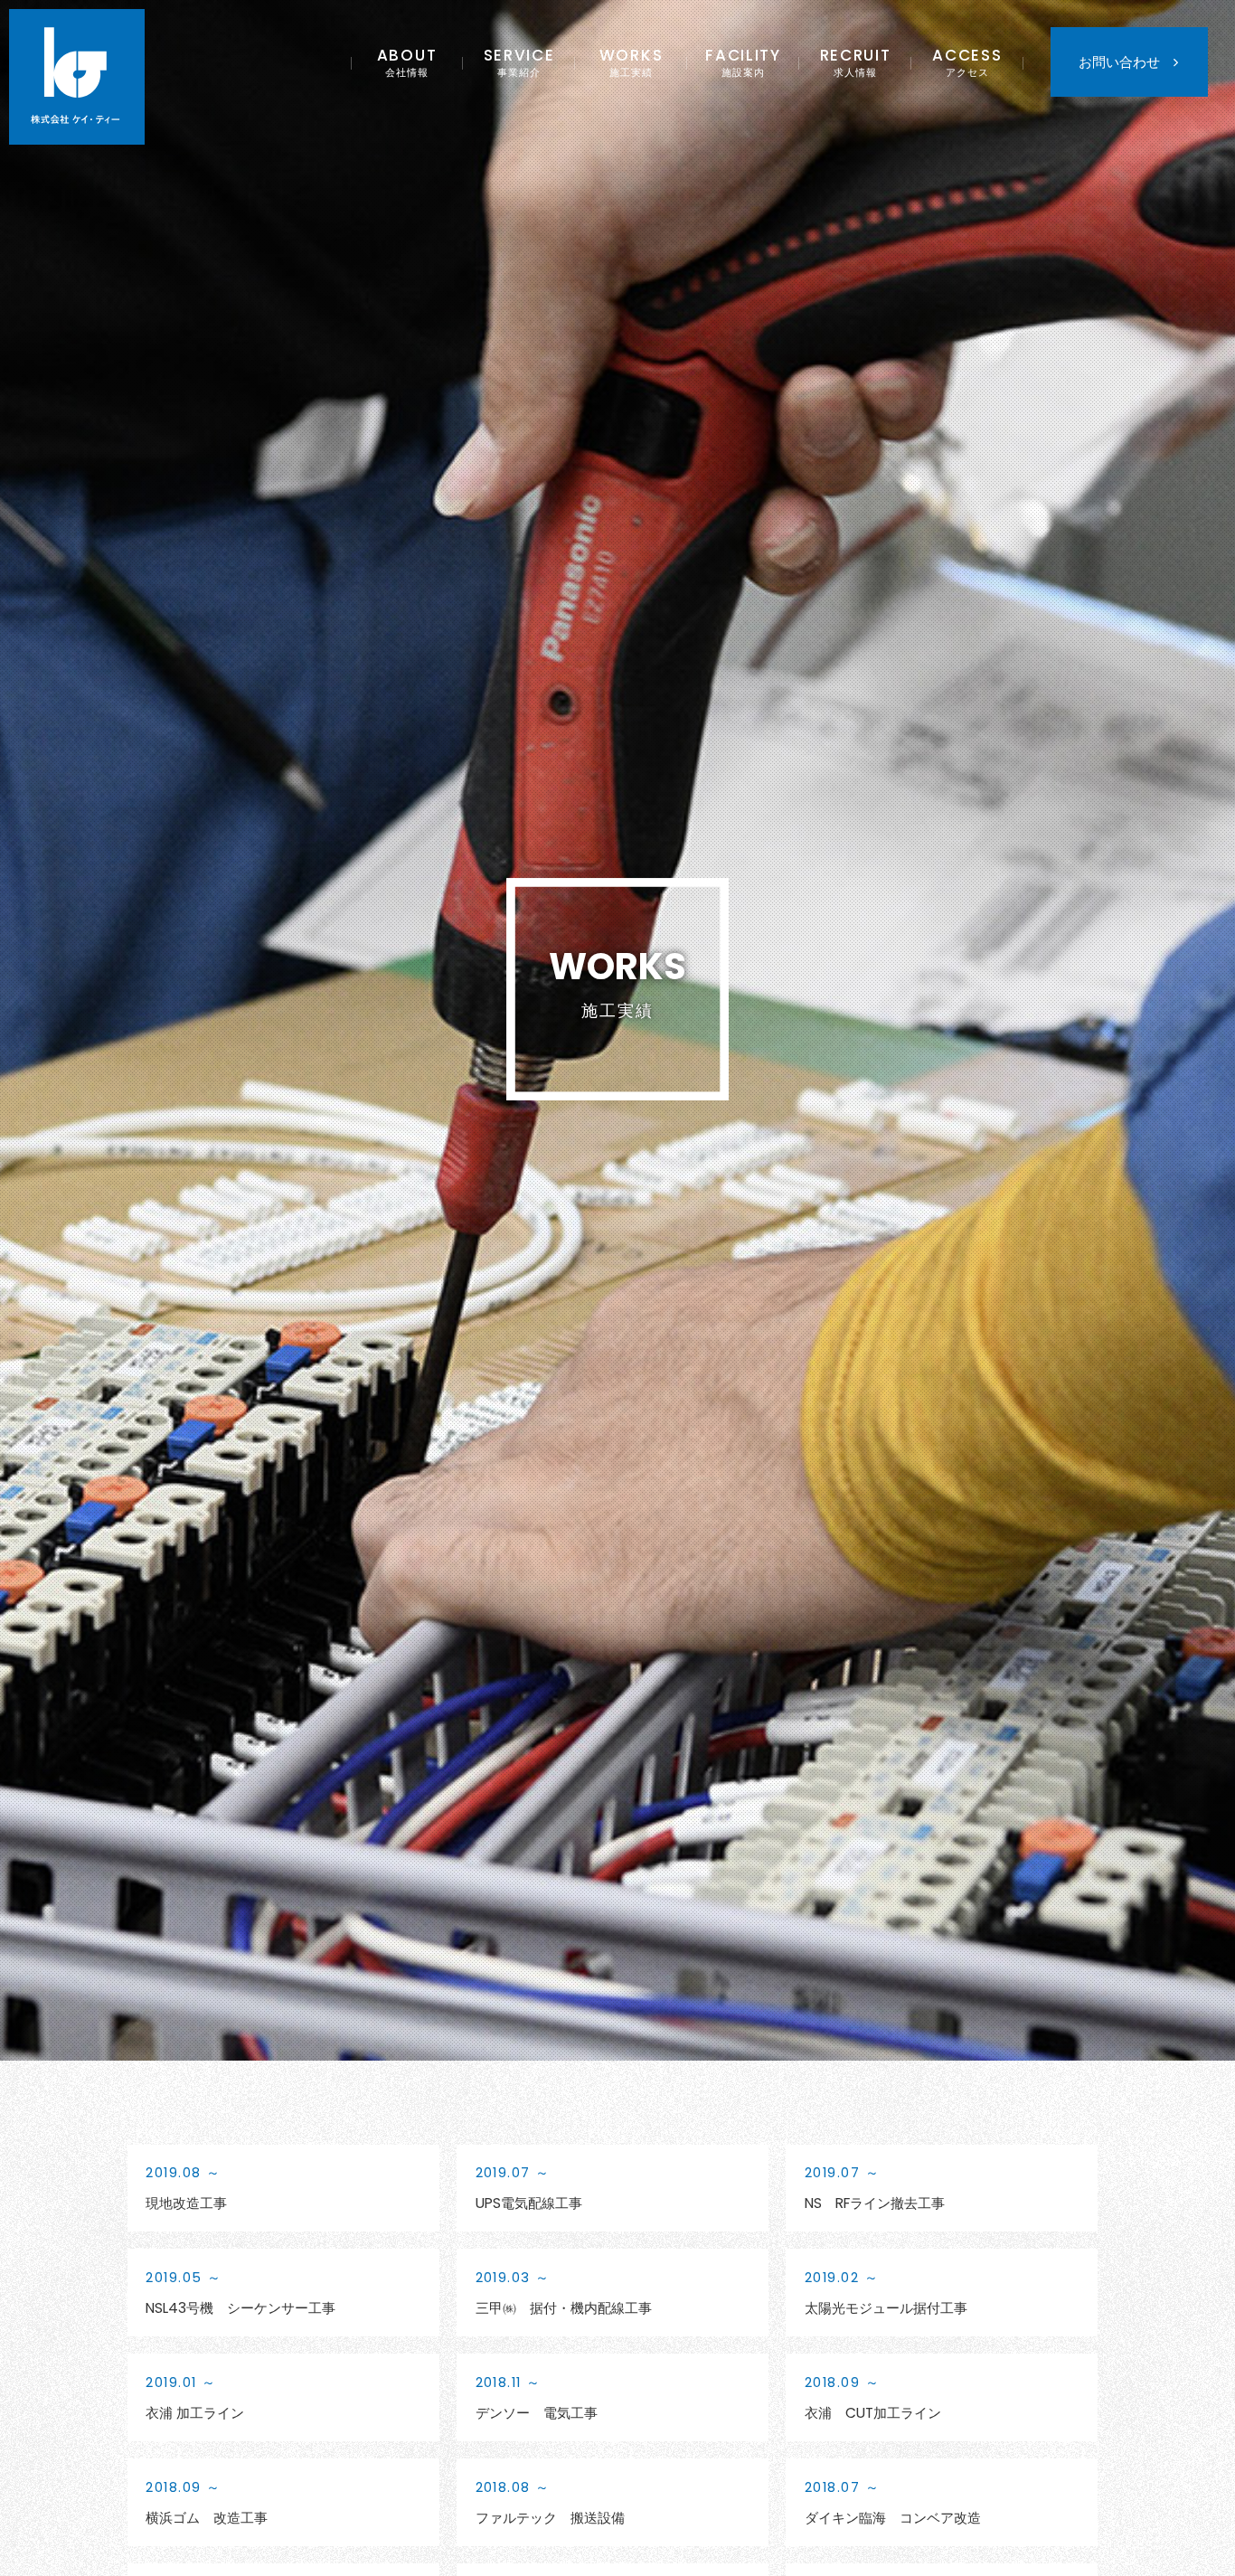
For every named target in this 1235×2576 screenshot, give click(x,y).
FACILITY (743, 62)
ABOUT (407, 62)
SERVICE (519, 62)
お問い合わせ (1119, 62)
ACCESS (967, 62)
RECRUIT (856, 62)
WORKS (632, 62)
